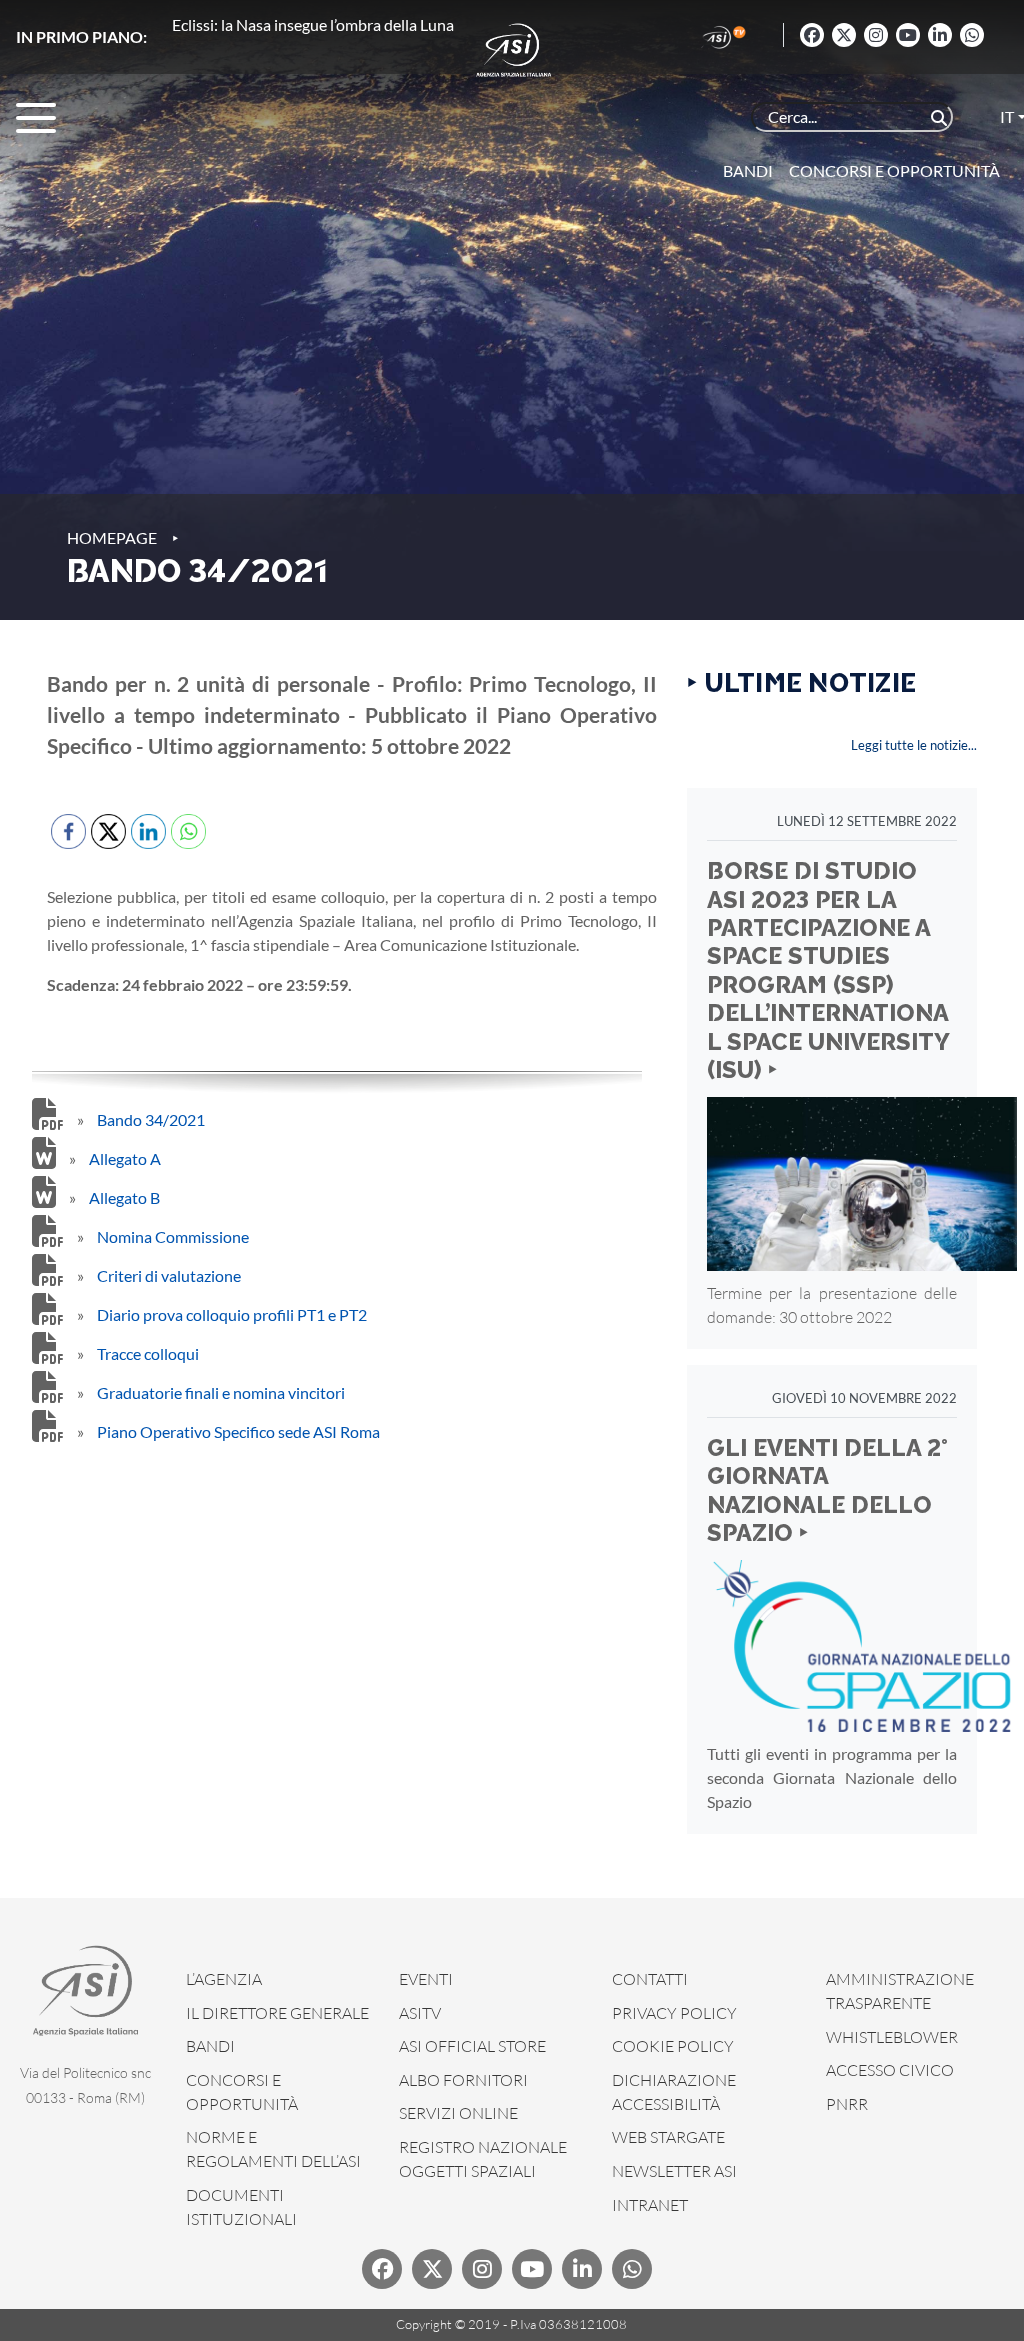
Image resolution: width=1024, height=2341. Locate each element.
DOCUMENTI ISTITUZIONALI (241, 2207)
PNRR (847, 2104)
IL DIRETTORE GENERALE (277, 2013)
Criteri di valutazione (169, 1275)
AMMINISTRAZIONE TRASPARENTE (900, 1991)
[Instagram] (876, 35)
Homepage (112, 537)
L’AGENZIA (224, 1979)
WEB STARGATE (668, 2137)
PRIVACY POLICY (674, 2013)
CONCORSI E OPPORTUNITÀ (242, 2092)
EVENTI (426, 1979)
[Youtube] (908, 35)
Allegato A (125, 1158)
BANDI (210, 2046)
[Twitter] (844, 35)
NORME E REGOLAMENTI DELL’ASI (273, 2149)
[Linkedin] (940, 35)
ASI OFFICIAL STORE (472, 2046)
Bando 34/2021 (151, 1119)
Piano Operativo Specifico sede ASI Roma (238, 1431)
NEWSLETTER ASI (674, 2171)
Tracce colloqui (148, 1353)
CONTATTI (650, 1979)
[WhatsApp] (972, 35)
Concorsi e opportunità (894, 170)
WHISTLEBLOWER (892, 2037)
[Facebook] (812, 35)
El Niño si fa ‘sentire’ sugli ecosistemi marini (319, 24)
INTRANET (650, 2205)
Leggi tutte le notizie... (914, 745)
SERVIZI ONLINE (458, 2113)
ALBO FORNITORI (463, 2080)
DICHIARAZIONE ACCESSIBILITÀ (674, 2092)
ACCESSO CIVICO (890, 2070)
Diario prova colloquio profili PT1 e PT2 (232, 1314)
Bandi (748, 170)
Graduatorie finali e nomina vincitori (221, 1392)
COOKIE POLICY (673, 2046)
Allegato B (124, 1197)
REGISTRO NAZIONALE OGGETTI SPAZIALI (483, 2159)
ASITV (420, 2013)
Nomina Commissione (173, 1236)
